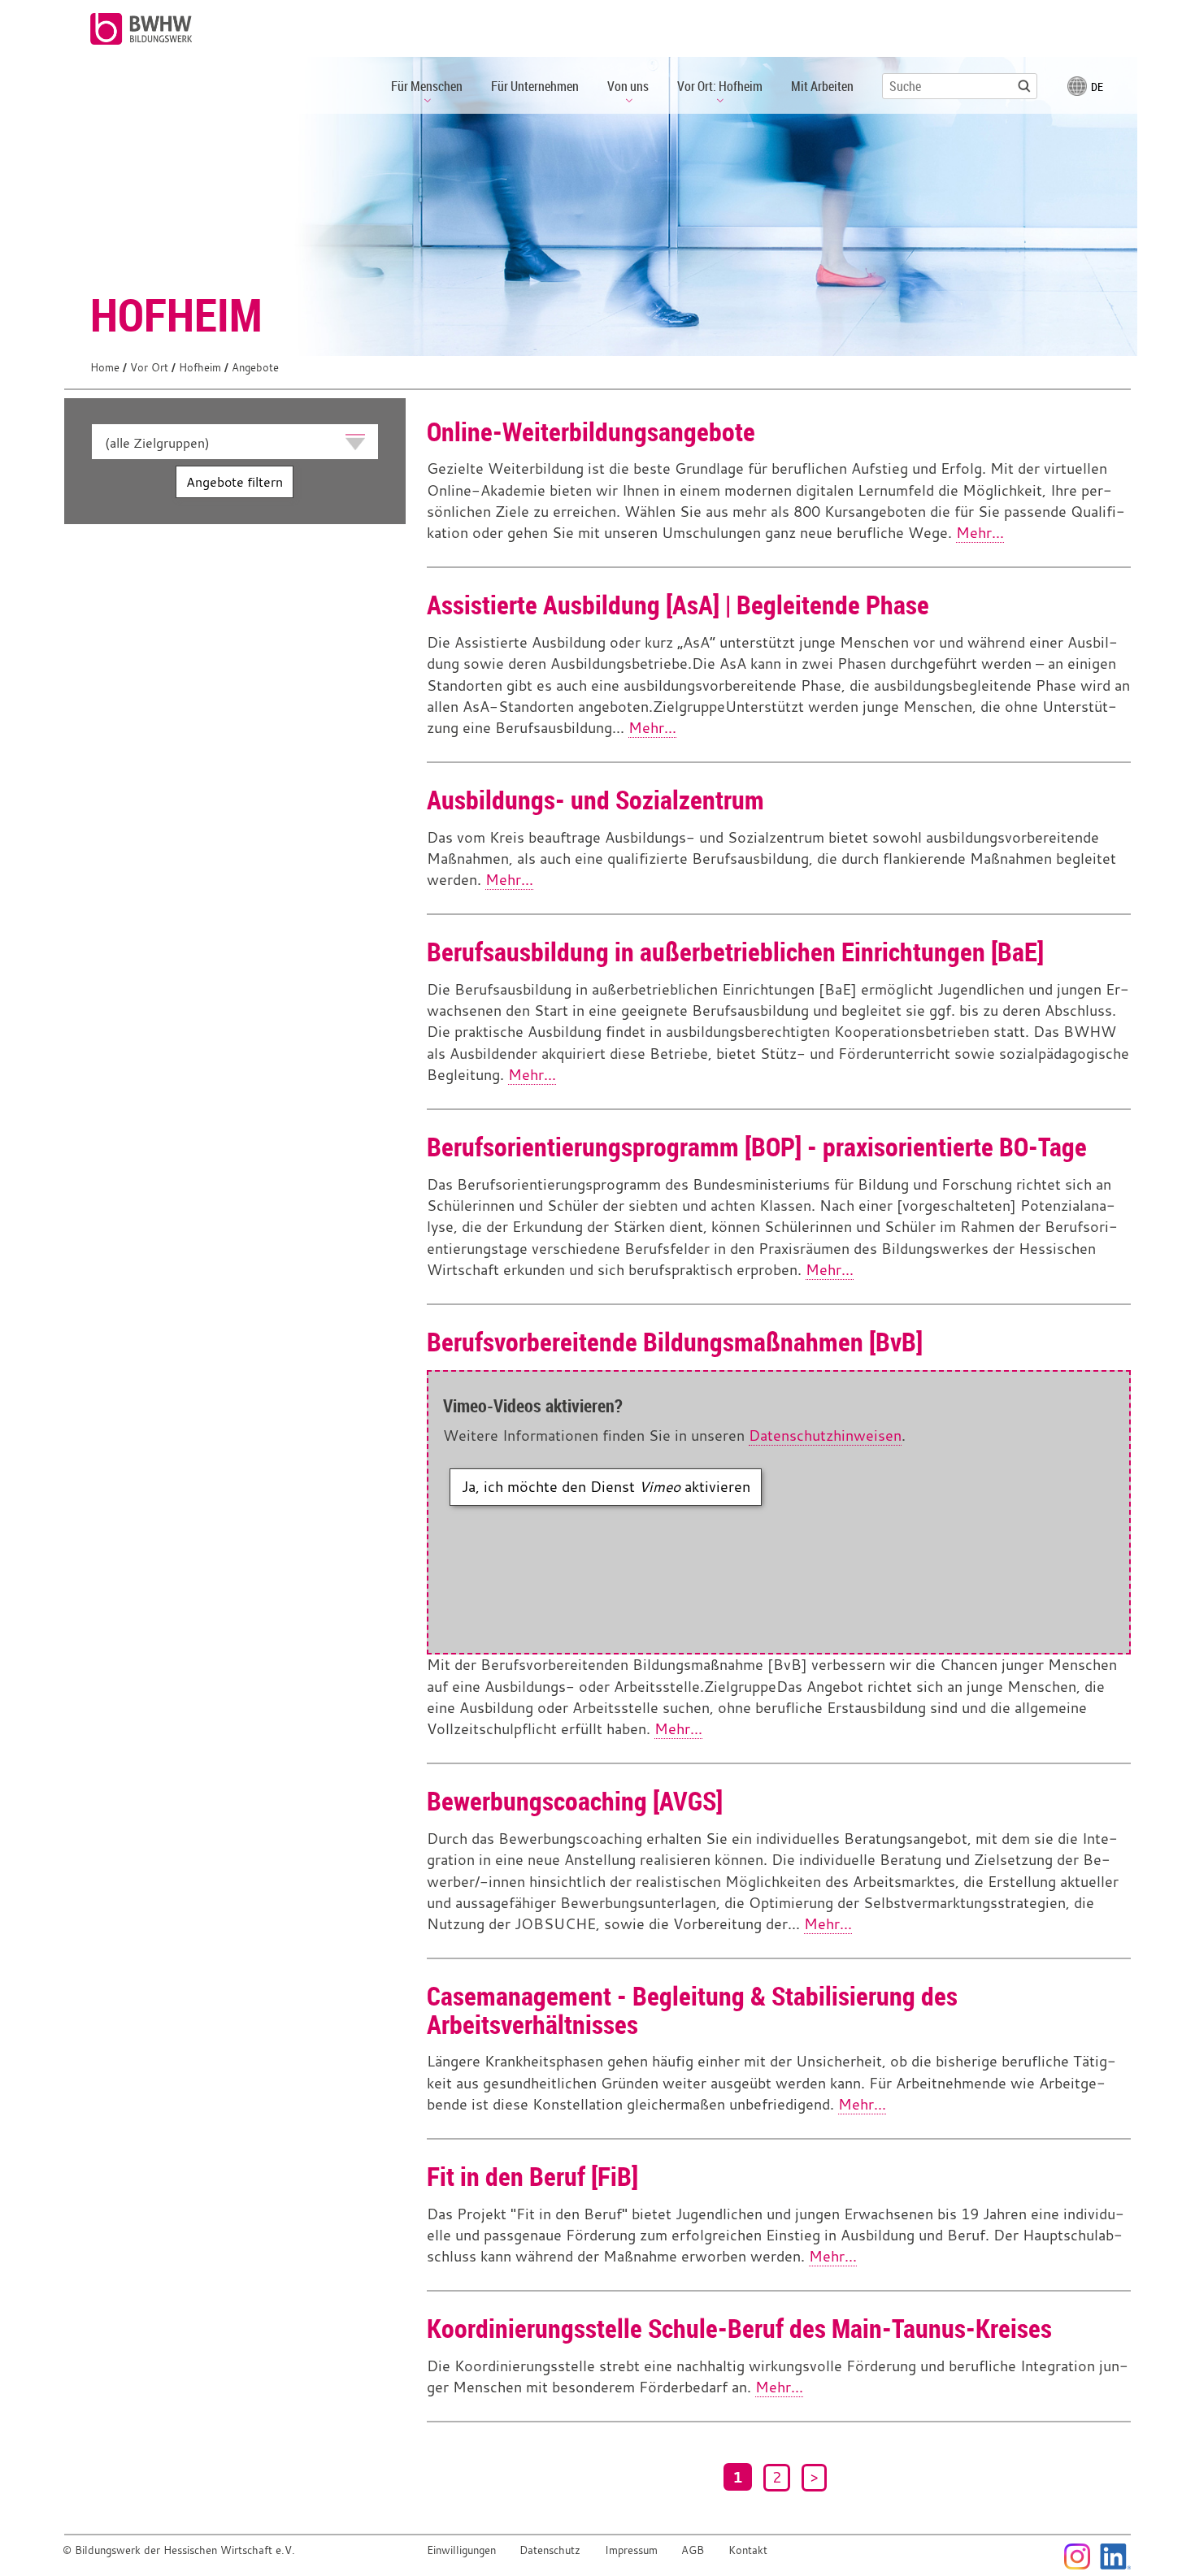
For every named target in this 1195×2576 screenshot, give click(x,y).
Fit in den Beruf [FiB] (532, 2176)
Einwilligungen (461, 2550)
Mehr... (980, 533)
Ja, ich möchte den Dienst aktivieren (606, 1487)
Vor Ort (149, 368)
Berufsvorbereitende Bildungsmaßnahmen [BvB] (675, 1341)
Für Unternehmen (535, 86)
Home (105, 368)
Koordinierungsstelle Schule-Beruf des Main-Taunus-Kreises (739, 2328)
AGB (693, 2550)
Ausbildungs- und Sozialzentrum (595, 799)
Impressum (631, 2550)
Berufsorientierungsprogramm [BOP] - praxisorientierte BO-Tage (757, 1146)
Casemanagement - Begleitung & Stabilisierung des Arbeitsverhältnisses (692, 2010)
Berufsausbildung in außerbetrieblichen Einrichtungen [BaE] (735, 951)
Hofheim (200, 368)
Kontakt (748, 2550)
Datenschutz (550, 2550)
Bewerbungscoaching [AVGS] (575, 1800)
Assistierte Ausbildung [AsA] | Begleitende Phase (678, 604)
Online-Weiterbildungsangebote (591, 431)
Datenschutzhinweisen (825, 1435)
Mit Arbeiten (822, 86)
